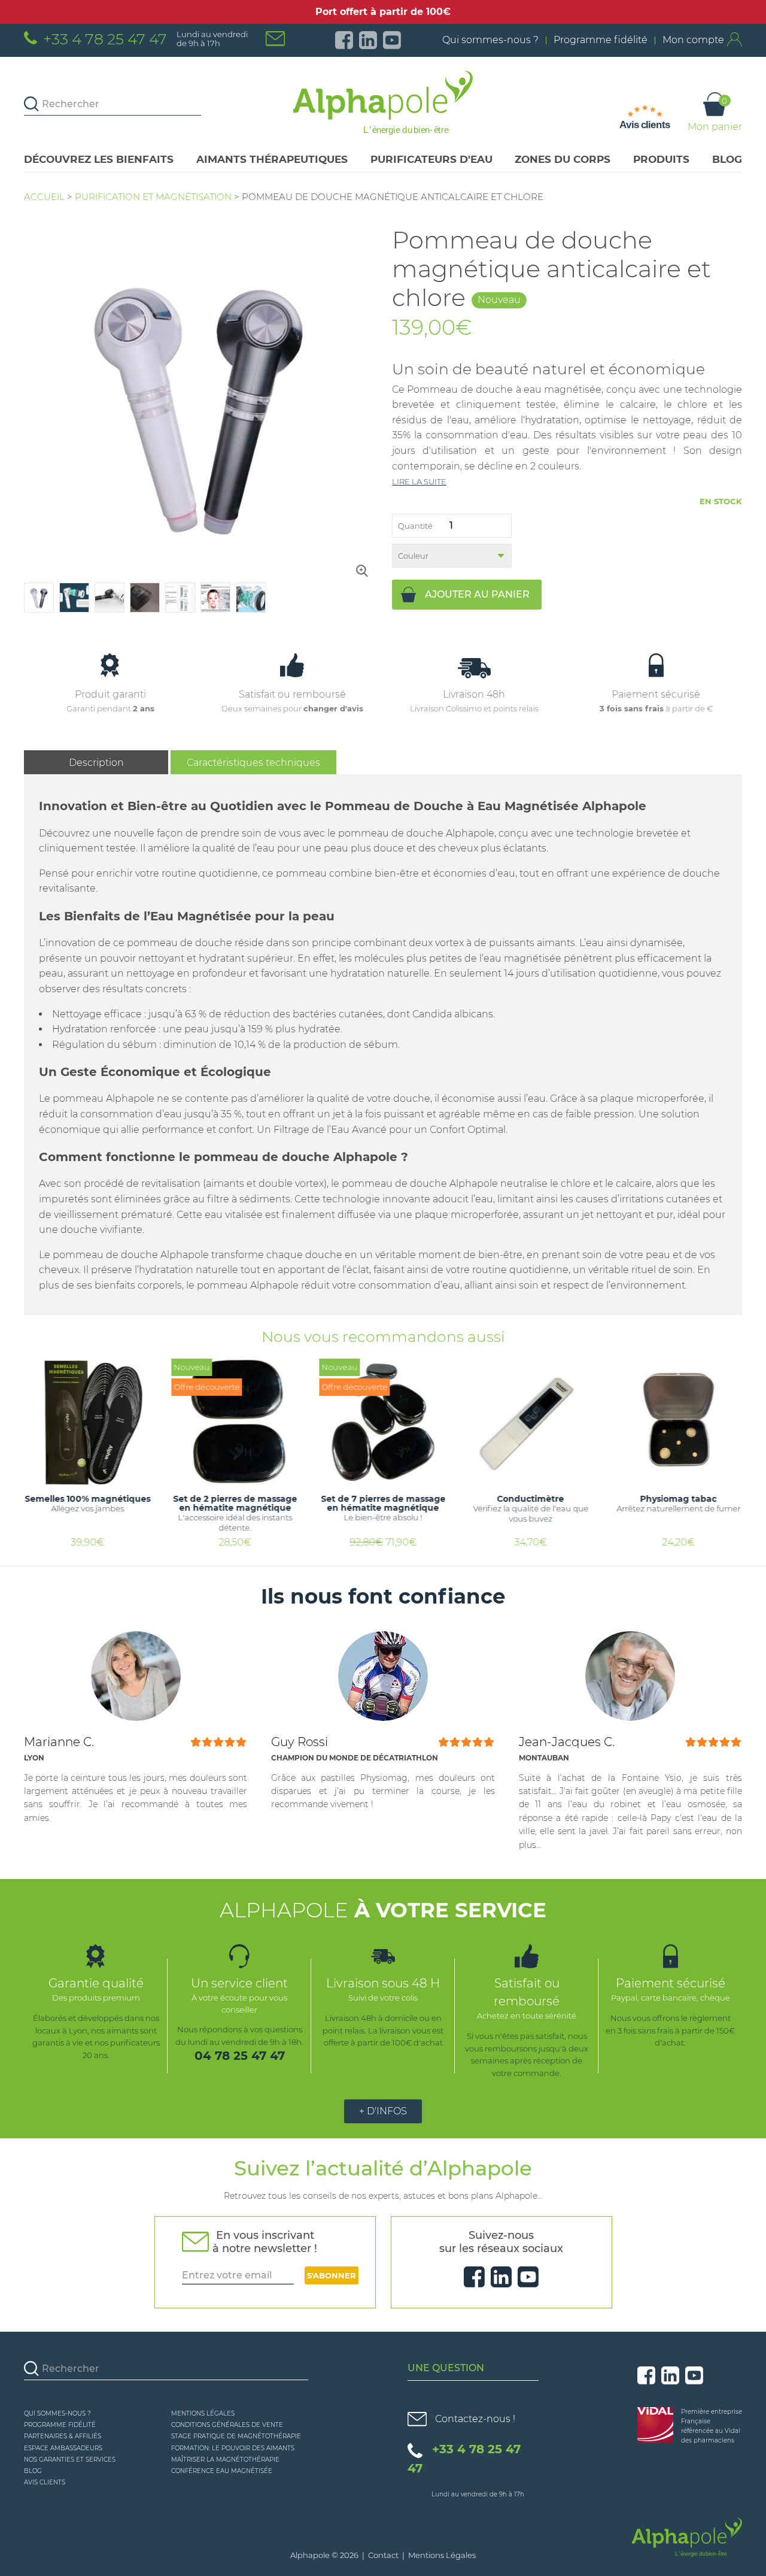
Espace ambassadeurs (63, 2448)
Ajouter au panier (477, 594)
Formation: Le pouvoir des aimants (233, 2448)
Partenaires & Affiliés (63, 2436)
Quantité (415, 526)
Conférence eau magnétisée (222, 2471)
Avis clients (45, 2482)
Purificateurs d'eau (431, 159)
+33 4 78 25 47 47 (105, 39)
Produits (661, 159)
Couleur (413, 556)
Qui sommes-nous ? (490, 40)
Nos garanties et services (70, 2460)
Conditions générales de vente (227, 2425)
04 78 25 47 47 (240, 2056)
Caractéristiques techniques (253, 763)
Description (96, 763)
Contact (383, 2555)
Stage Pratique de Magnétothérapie (236, 2436)
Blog (727, 159)
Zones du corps (563, 159)
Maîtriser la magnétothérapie (225, 2460)
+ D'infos (383, 2111)
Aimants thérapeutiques (272, 159)
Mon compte (693, 40)
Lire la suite (419, 481)
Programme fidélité (601, 40)
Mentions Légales (203, 2413)
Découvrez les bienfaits (99, 159)
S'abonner (332, 2275)
